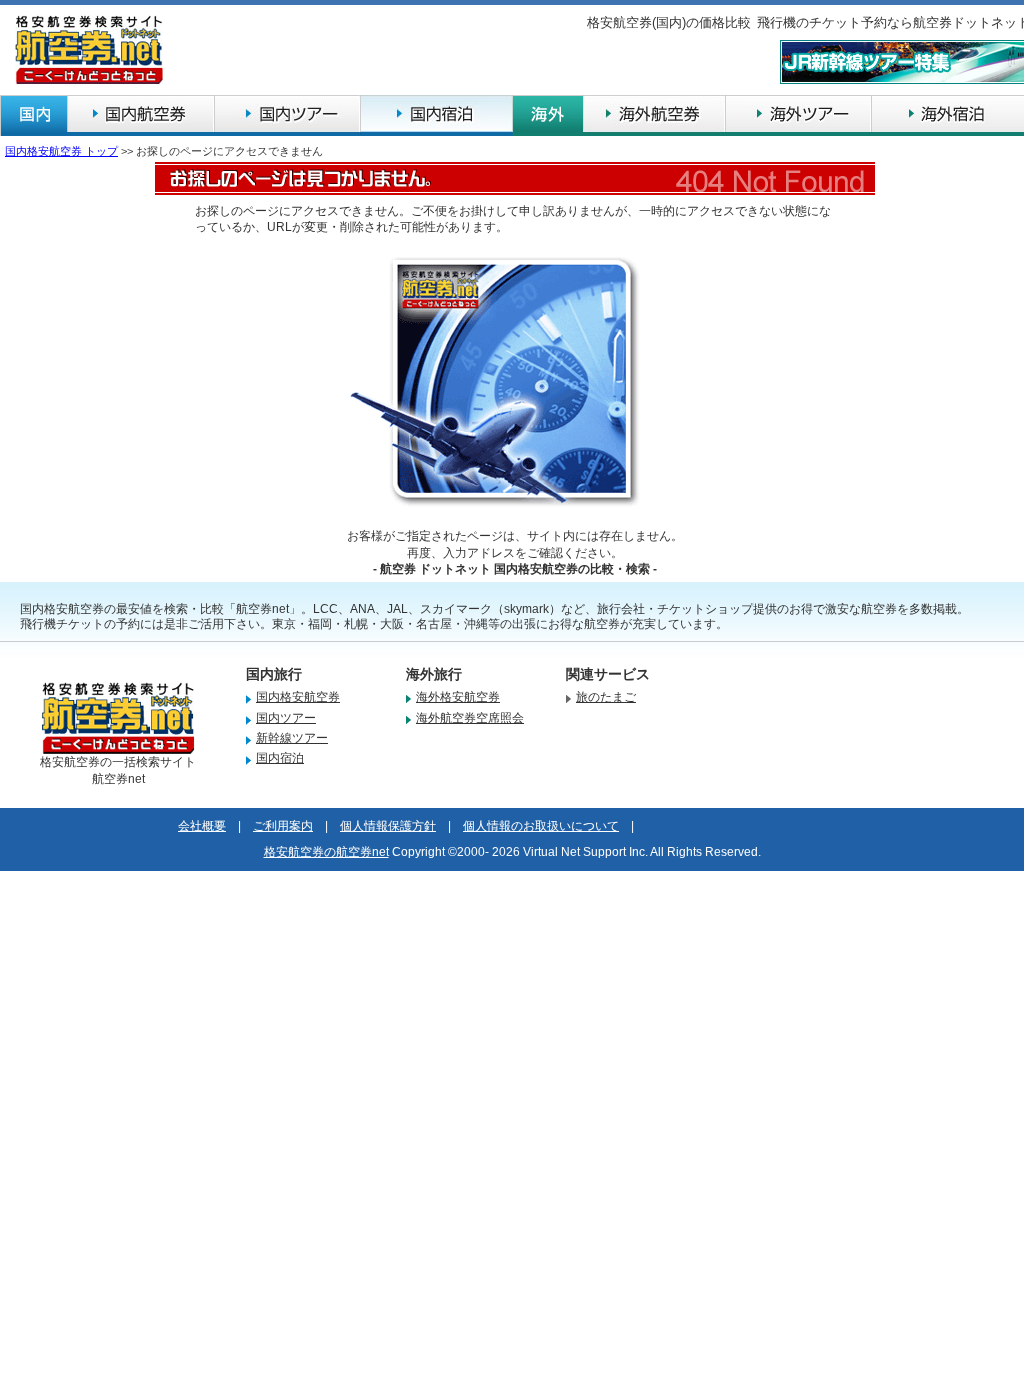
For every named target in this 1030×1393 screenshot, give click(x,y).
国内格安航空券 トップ (61, 151)
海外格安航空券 (458, 697)
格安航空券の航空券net (326, 852)
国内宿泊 (280, 758)
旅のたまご (606, 697)
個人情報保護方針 (388, 826)
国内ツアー (286, 718)
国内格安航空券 (298, 697)
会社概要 (202, 826)
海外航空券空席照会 (470, 718)
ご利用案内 (283, 826)
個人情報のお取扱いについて (541, 826)
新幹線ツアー (292, 738)
